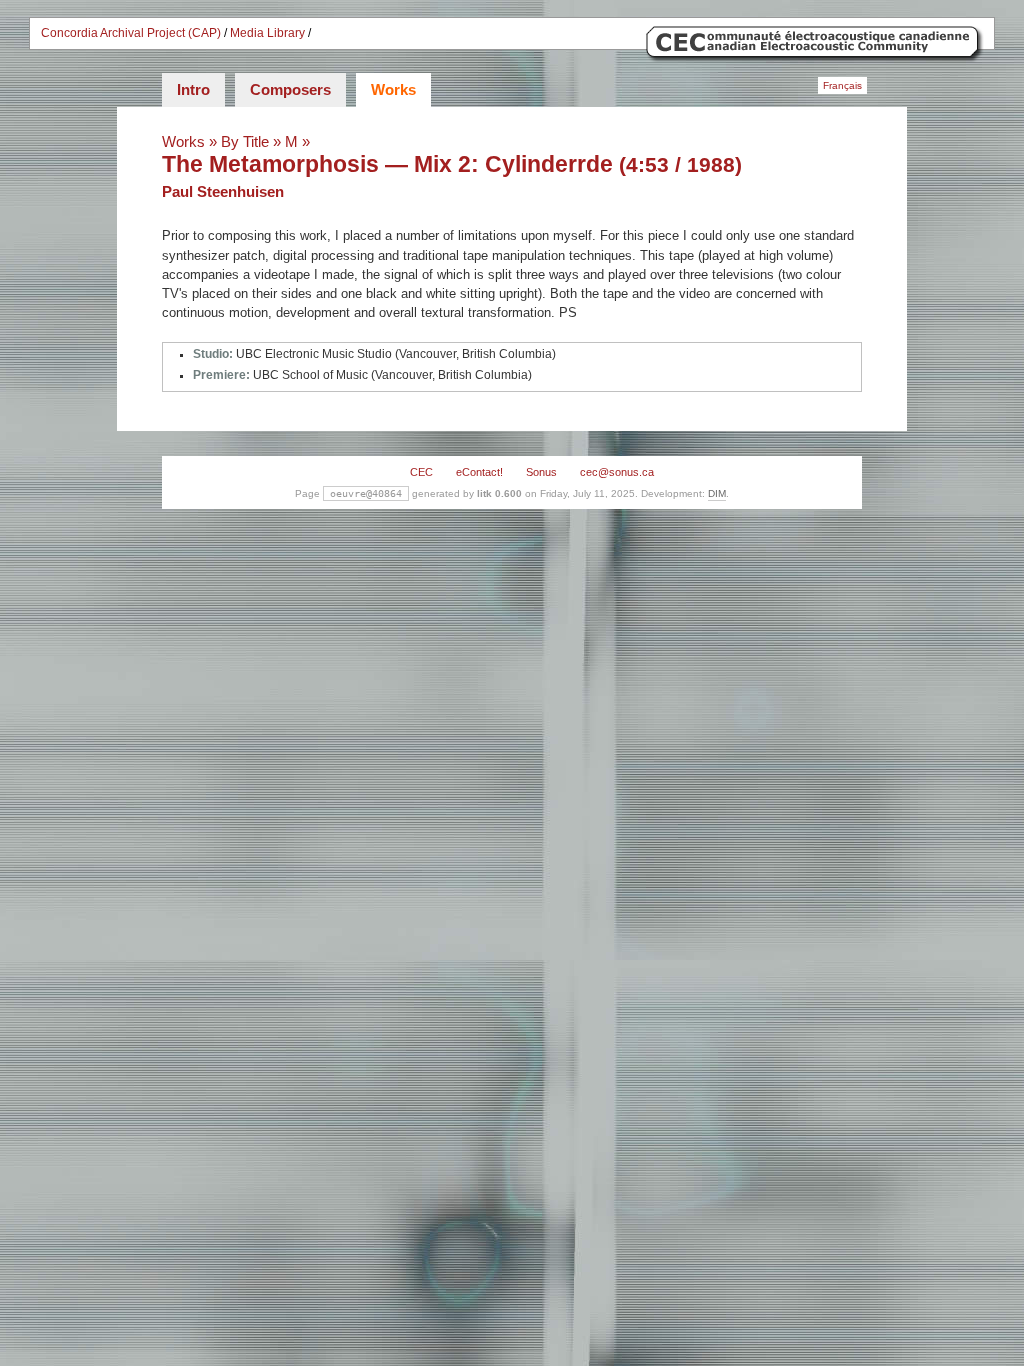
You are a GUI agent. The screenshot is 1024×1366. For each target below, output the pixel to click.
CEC (421, 472)
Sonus (541, 472)
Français (842, 85)
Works (393, 89)
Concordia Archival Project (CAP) (131, 33)
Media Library (267, 33)
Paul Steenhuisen (223, 191)
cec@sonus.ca (617, 472)
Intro (193, 89)
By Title (245, 141)
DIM (717, 493)
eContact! (479, 472)
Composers (290, 89)
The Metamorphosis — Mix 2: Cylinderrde (387, 164)
